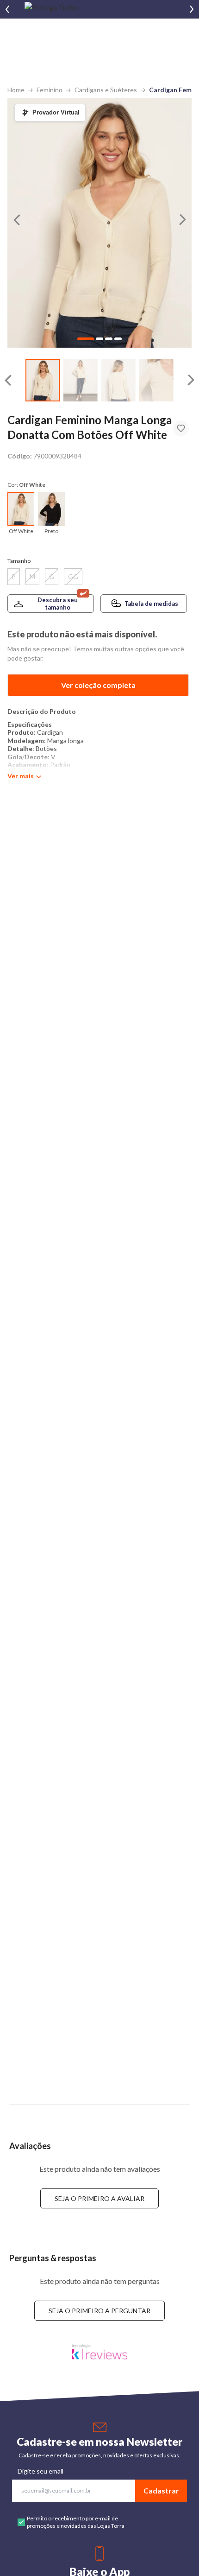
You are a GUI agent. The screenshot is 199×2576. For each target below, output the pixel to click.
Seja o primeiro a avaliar (99, 2198)
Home (16, 90)
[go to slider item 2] (118, 380)
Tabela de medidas (151, 604)
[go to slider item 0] (43, 380)
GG (73, 576)
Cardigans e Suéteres (106, 90)
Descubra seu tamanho (58, 604)
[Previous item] (7, 9)
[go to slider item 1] (81, 380)
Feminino (50, 90)
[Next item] (192, 9)
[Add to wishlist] (181, 428)
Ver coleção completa (98, 685)
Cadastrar (161, 2490)
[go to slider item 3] (156, 380)
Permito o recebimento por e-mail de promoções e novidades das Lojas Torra (76, 2522)
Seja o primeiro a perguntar (99, 2311)
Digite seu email (40, 2471)
